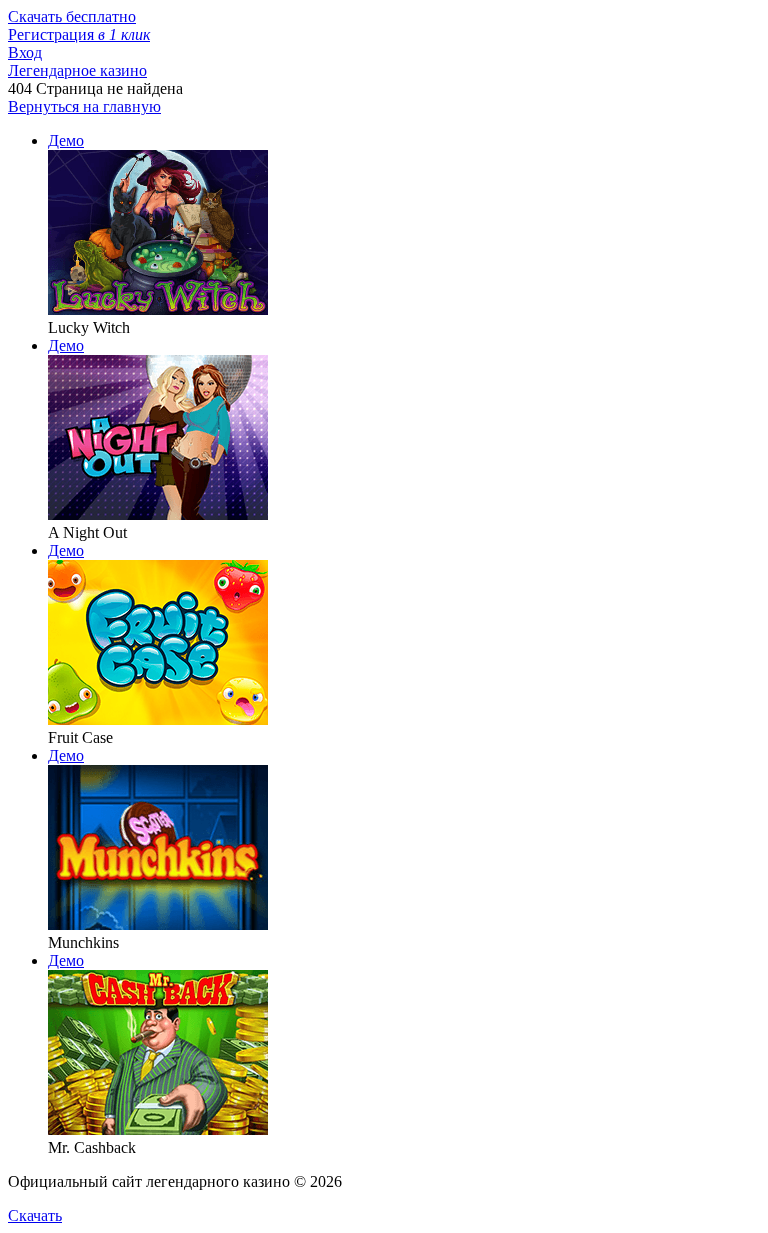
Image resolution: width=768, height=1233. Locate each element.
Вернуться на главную (84, 106)
